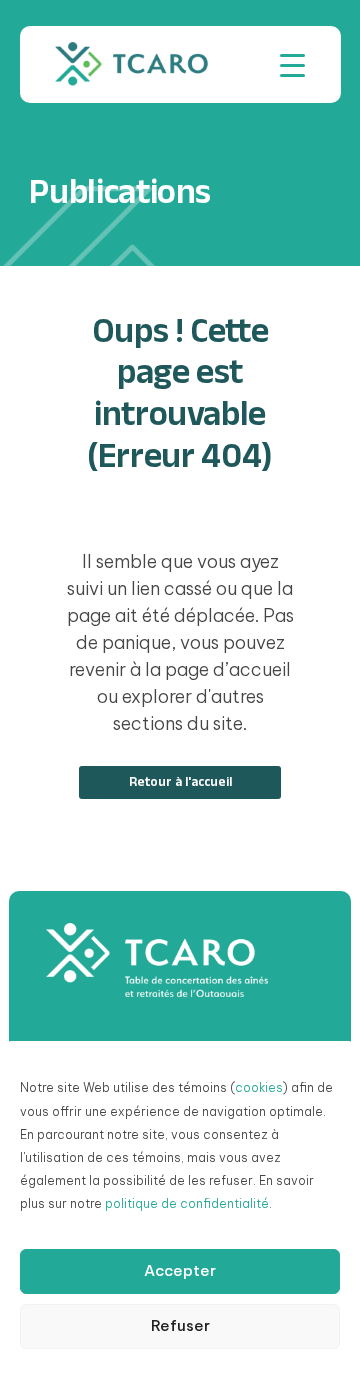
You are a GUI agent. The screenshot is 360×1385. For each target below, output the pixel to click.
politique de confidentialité (187, 1203)
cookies (259, 1087)
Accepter (180, 1270)
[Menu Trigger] (292, 64)
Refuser (180, 1325)
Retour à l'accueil (180, 781)
